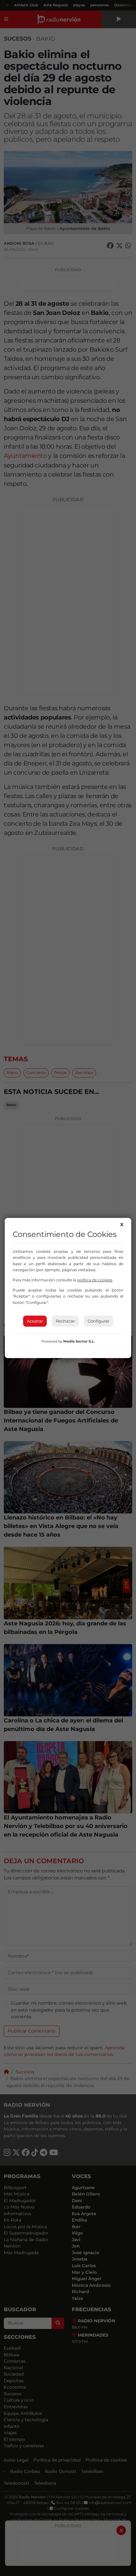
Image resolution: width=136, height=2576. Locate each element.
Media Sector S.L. (79, 1341)
